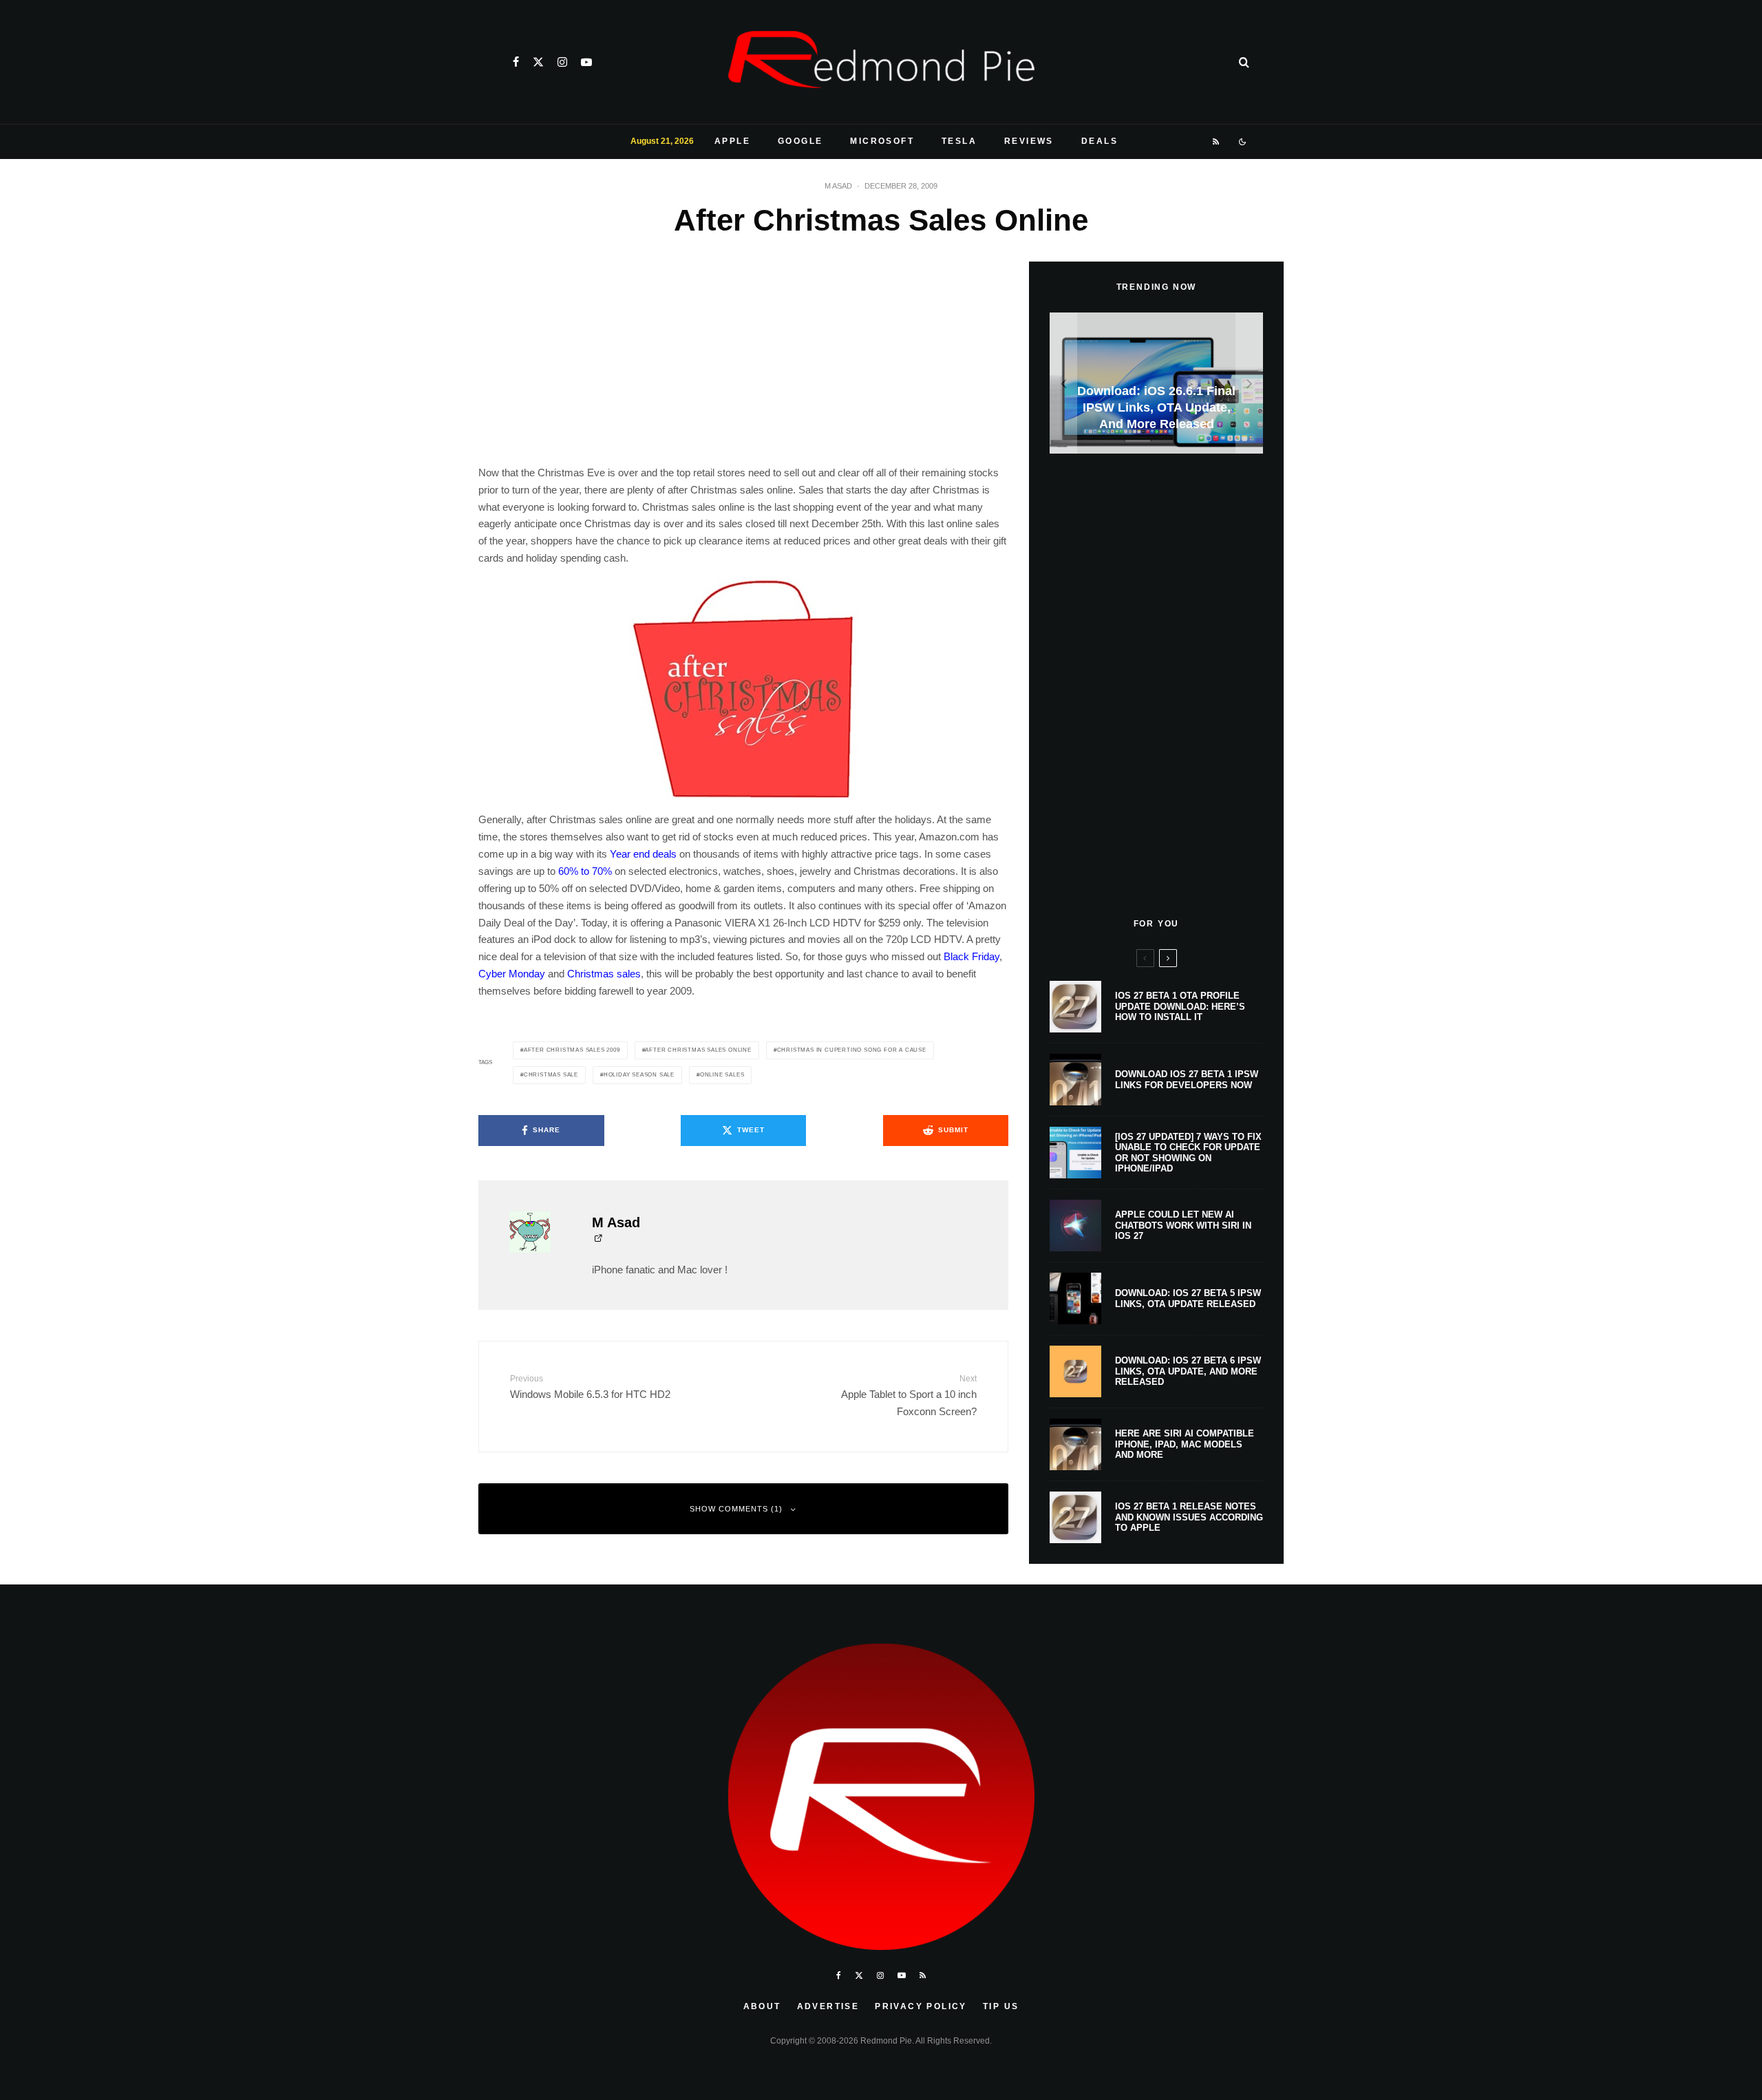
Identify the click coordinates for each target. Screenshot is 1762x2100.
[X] (538, 62)
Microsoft (882, 141)
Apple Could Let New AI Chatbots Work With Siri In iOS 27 (1183, 1225)
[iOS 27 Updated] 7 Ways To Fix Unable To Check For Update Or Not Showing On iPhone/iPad (1188, 1153)
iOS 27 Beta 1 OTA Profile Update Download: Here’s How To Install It (1180, 1006)
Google (800, 141)
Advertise (828, 2006)
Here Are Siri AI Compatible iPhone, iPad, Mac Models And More (1185, 1444)
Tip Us (1001, 2006)
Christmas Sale (551, 1075)
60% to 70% (585, 871)
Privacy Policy (921, 2006)
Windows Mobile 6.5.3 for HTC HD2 (590, 1387)
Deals (1100, 141)
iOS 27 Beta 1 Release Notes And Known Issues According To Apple (1189, 1517)
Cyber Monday (512, 974)
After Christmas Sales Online (698, 1050)
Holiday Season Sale (639, 1075)
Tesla (959, 141)
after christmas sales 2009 (572, 1050)
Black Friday (972, 956)
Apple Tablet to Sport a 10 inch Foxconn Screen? (909, 1396)
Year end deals (643, 854)
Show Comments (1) (736, 1509)
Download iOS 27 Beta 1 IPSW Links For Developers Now (1187, 1080)
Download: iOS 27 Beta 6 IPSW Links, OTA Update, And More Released (1188, 1371)
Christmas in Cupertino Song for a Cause (852, 1050)
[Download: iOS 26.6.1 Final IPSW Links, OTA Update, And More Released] (1156, 383)
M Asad (838, 186)
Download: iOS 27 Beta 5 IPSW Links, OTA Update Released (1188, 1298)
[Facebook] (516, 62)
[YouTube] (586, 62)
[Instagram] (562, 62)
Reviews (1029, 141)
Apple (732, 141)
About (762, 2006)
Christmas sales (604, 974)
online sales (722, 1075)
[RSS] (1217, 142)
